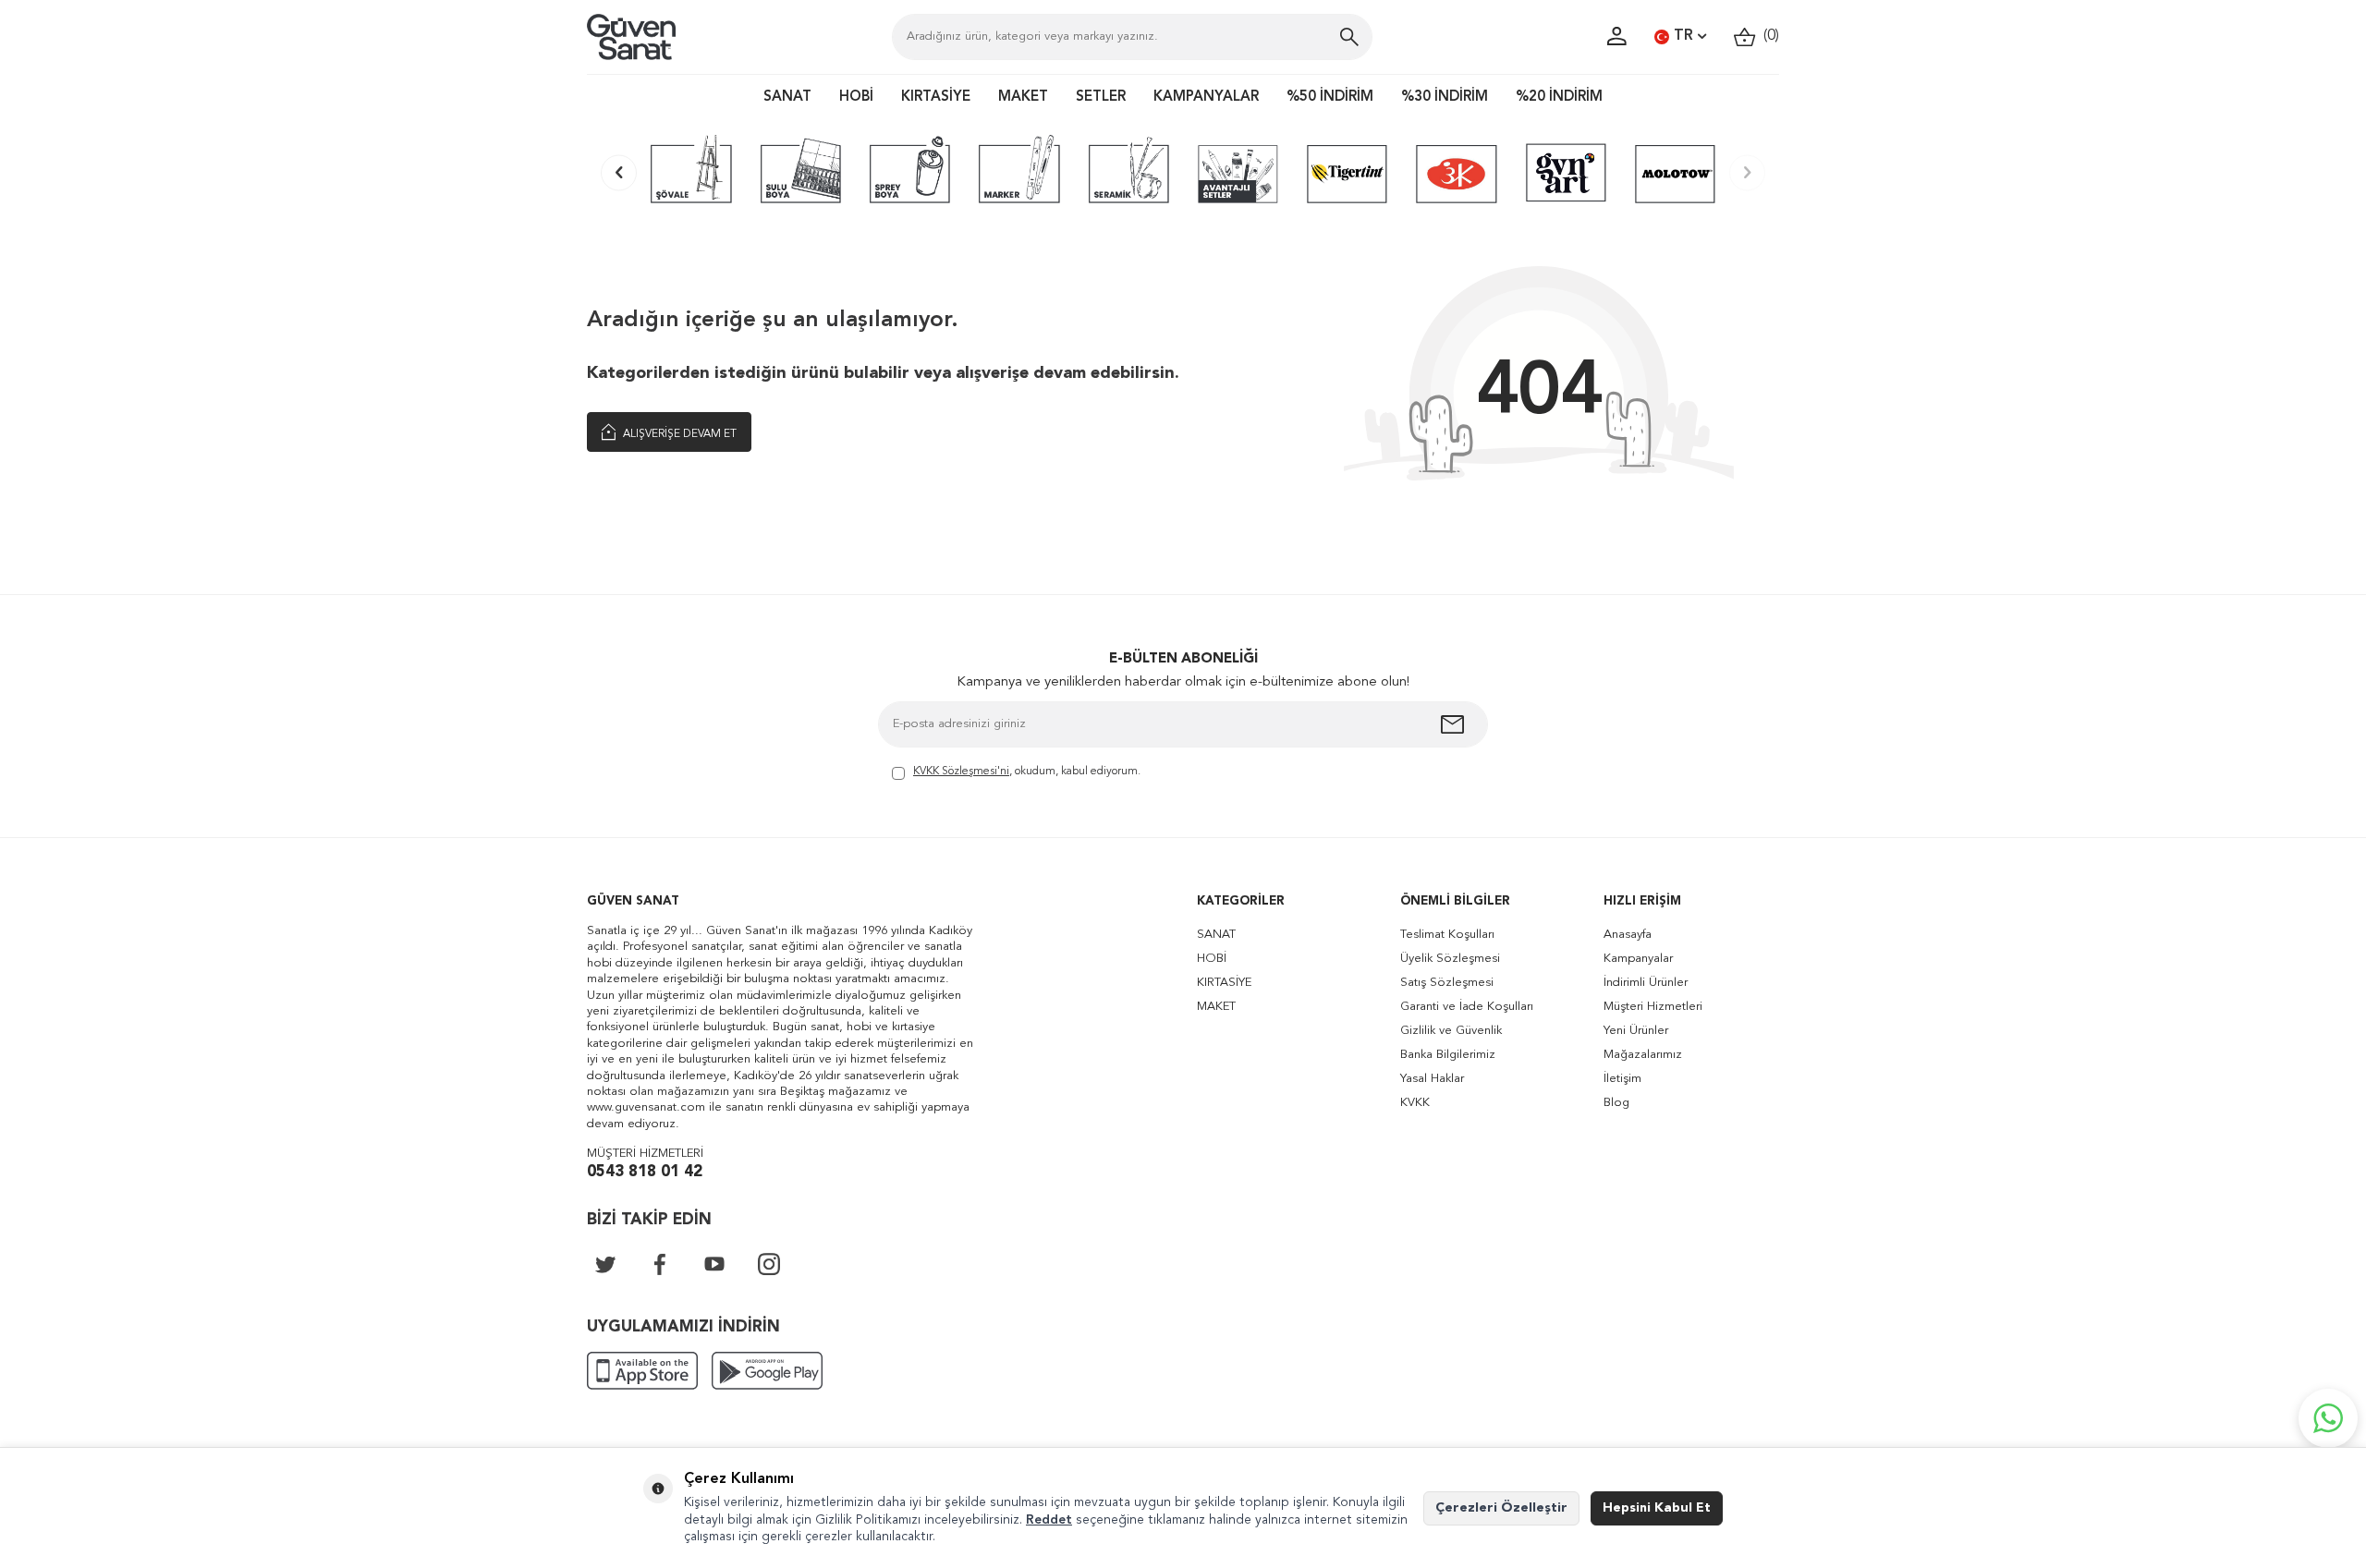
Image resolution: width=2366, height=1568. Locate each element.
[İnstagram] (769, 1264)
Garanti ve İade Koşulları (1467, 1007)
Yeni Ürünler (1636, 1031)
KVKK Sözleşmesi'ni (961, 772)
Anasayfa (1628, 935)
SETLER (1101, 97)
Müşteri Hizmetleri (1653, 1007)
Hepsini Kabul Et (1657, 1508)
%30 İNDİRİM (1445, 97)
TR (1683, 36)
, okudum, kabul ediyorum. (1027, 772)
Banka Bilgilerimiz (1448, 1055)
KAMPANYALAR (1206, 97)
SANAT (787, 97)
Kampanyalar (1638, 959)
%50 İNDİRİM (1330, 97)
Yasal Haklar (1432, 1079)
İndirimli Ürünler (1646, 983)
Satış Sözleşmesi (1447, 983)
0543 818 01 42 (645, 1172)
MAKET (1023, 97)
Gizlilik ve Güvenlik (1451, 1031)
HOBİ (856, 97)
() (1768, 36)
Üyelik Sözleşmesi (1450, 959)
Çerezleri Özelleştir (1501, 1508)
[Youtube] (714, 1264)
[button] (619, 172)
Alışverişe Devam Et (678, 434)
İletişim (1622, 1079)
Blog (1616, 1103)
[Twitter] (605, 1264)
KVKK (1415, 1103)
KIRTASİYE (936, 97)
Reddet (1049, 1520)
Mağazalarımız (1643, 1055)
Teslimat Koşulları (1447, 935)
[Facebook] (660, 1264)
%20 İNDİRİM (1559, 97)
